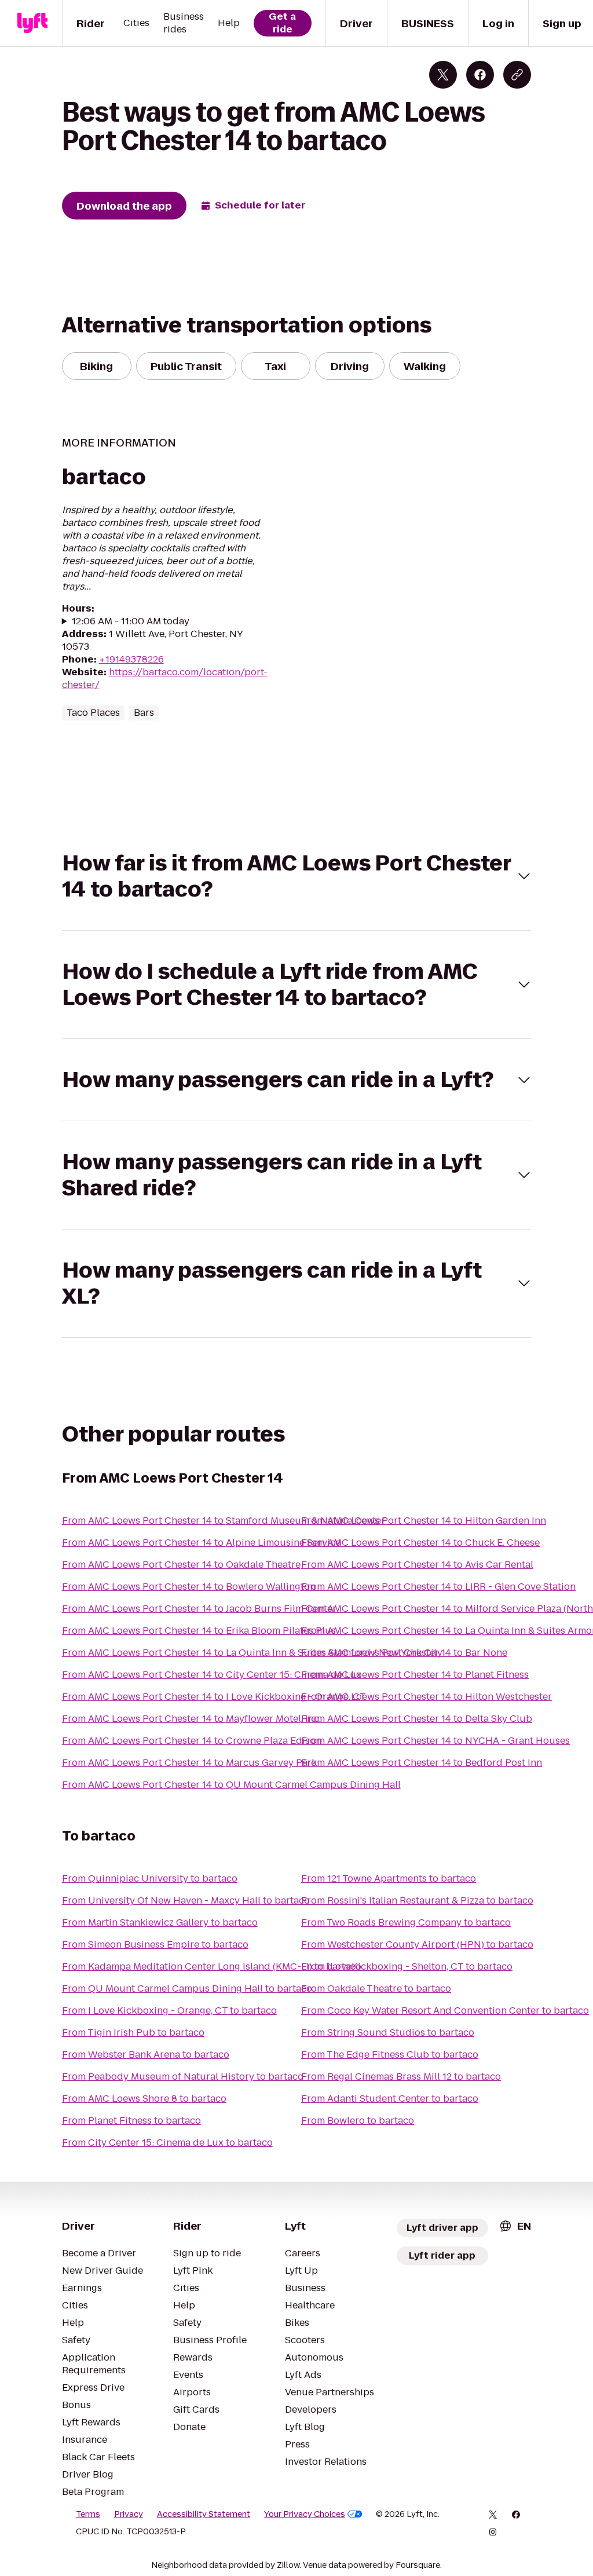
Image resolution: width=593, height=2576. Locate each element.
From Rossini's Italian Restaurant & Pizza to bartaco (417, 1900)
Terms (88, 2514)
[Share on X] (443, 75)
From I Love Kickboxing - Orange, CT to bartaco (169, 2010)
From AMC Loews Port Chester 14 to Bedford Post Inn (422, 1763)
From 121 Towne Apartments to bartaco (389, 1878)
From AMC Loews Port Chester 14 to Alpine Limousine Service (201, 1543)
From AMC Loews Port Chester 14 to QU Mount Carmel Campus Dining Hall (231, 1785)
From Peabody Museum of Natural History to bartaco (183, 2076)
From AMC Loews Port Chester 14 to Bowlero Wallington (189, 1587)
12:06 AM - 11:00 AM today (131, 621)
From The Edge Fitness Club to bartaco (390, 2054)
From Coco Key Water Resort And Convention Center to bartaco (445, 2010)
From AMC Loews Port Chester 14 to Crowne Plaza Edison (192, 1741)
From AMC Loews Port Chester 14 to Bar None (404, 1653)
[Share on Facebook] (480, 75)
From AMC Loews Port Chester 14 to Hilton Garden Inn (424, 1521)
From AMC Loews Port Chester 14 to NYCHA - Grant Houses (435, 1741)
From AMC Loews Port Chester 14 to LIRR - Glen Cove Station (438, 1587)
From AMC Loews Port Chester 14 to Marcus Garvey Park (189, 1763)
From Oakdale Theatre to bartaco (376, 1988)
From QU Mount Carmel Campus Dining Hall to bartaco (187, 1988)
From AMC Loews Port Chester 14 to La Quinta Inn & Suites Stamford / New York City (252, 1653)
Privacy (129, 2514)
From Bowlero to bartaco (358, 2121)
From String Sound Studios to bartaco (388, 2032)
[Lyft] (32, 23)
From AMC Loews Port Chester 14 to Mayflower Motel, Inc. (191, 1719)
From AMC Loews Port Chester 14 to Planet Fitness (415, 1675)
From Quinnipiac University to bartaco (150, 1878)
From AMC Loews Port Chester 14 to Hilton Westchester (427, 1697)
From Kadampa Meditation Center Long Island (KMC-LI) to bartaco (212, 1966)
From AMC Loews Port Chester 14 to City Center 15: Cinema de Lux (212, 1675)
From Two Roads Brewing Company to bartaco (406, 1922)
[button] (297, 876)
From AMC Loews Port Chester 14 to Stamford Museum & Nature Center (224, 1521)
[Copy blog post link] (517, 75)
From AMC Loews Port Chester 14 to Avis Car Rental (417, 1565)
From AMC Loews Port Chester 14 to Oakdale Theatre (181, 1565)
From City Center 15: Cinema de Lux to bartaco (167, 2143)
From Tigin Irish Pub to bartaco (133, 2032)
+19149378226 (131, 659)
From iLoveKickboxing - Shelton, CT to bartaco (407, 1966)
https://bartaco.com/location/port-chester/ (165, 678)
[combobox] (515, 2226)
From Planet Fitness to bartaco (131, 2121)
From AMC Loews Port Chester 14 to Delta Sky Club (417, 1719)
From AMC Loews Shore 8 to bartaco (144, 2099)
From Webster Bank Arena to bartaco (146, 2054)
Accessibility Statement (204, 2514)
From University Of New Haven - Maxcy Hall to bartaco (186, 1900)
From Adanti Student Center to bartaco (390, 2099)
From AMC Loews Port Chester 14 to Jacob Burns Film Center (199, 1609)
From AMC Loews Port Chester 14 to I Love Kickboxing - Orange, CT (214, 1697)
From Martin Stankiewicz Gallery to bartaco (160, 1922)
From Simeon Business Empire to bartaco (155, 1944)
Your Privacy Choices (305, 2514)
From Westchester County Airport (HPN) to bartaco (417, 1944)
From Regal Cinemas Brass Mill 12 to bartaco (401, 2076)
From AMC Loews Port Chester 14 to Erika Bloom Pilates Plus (199, 1631)
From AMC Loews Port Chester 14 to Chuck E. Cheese (420, 1543)
